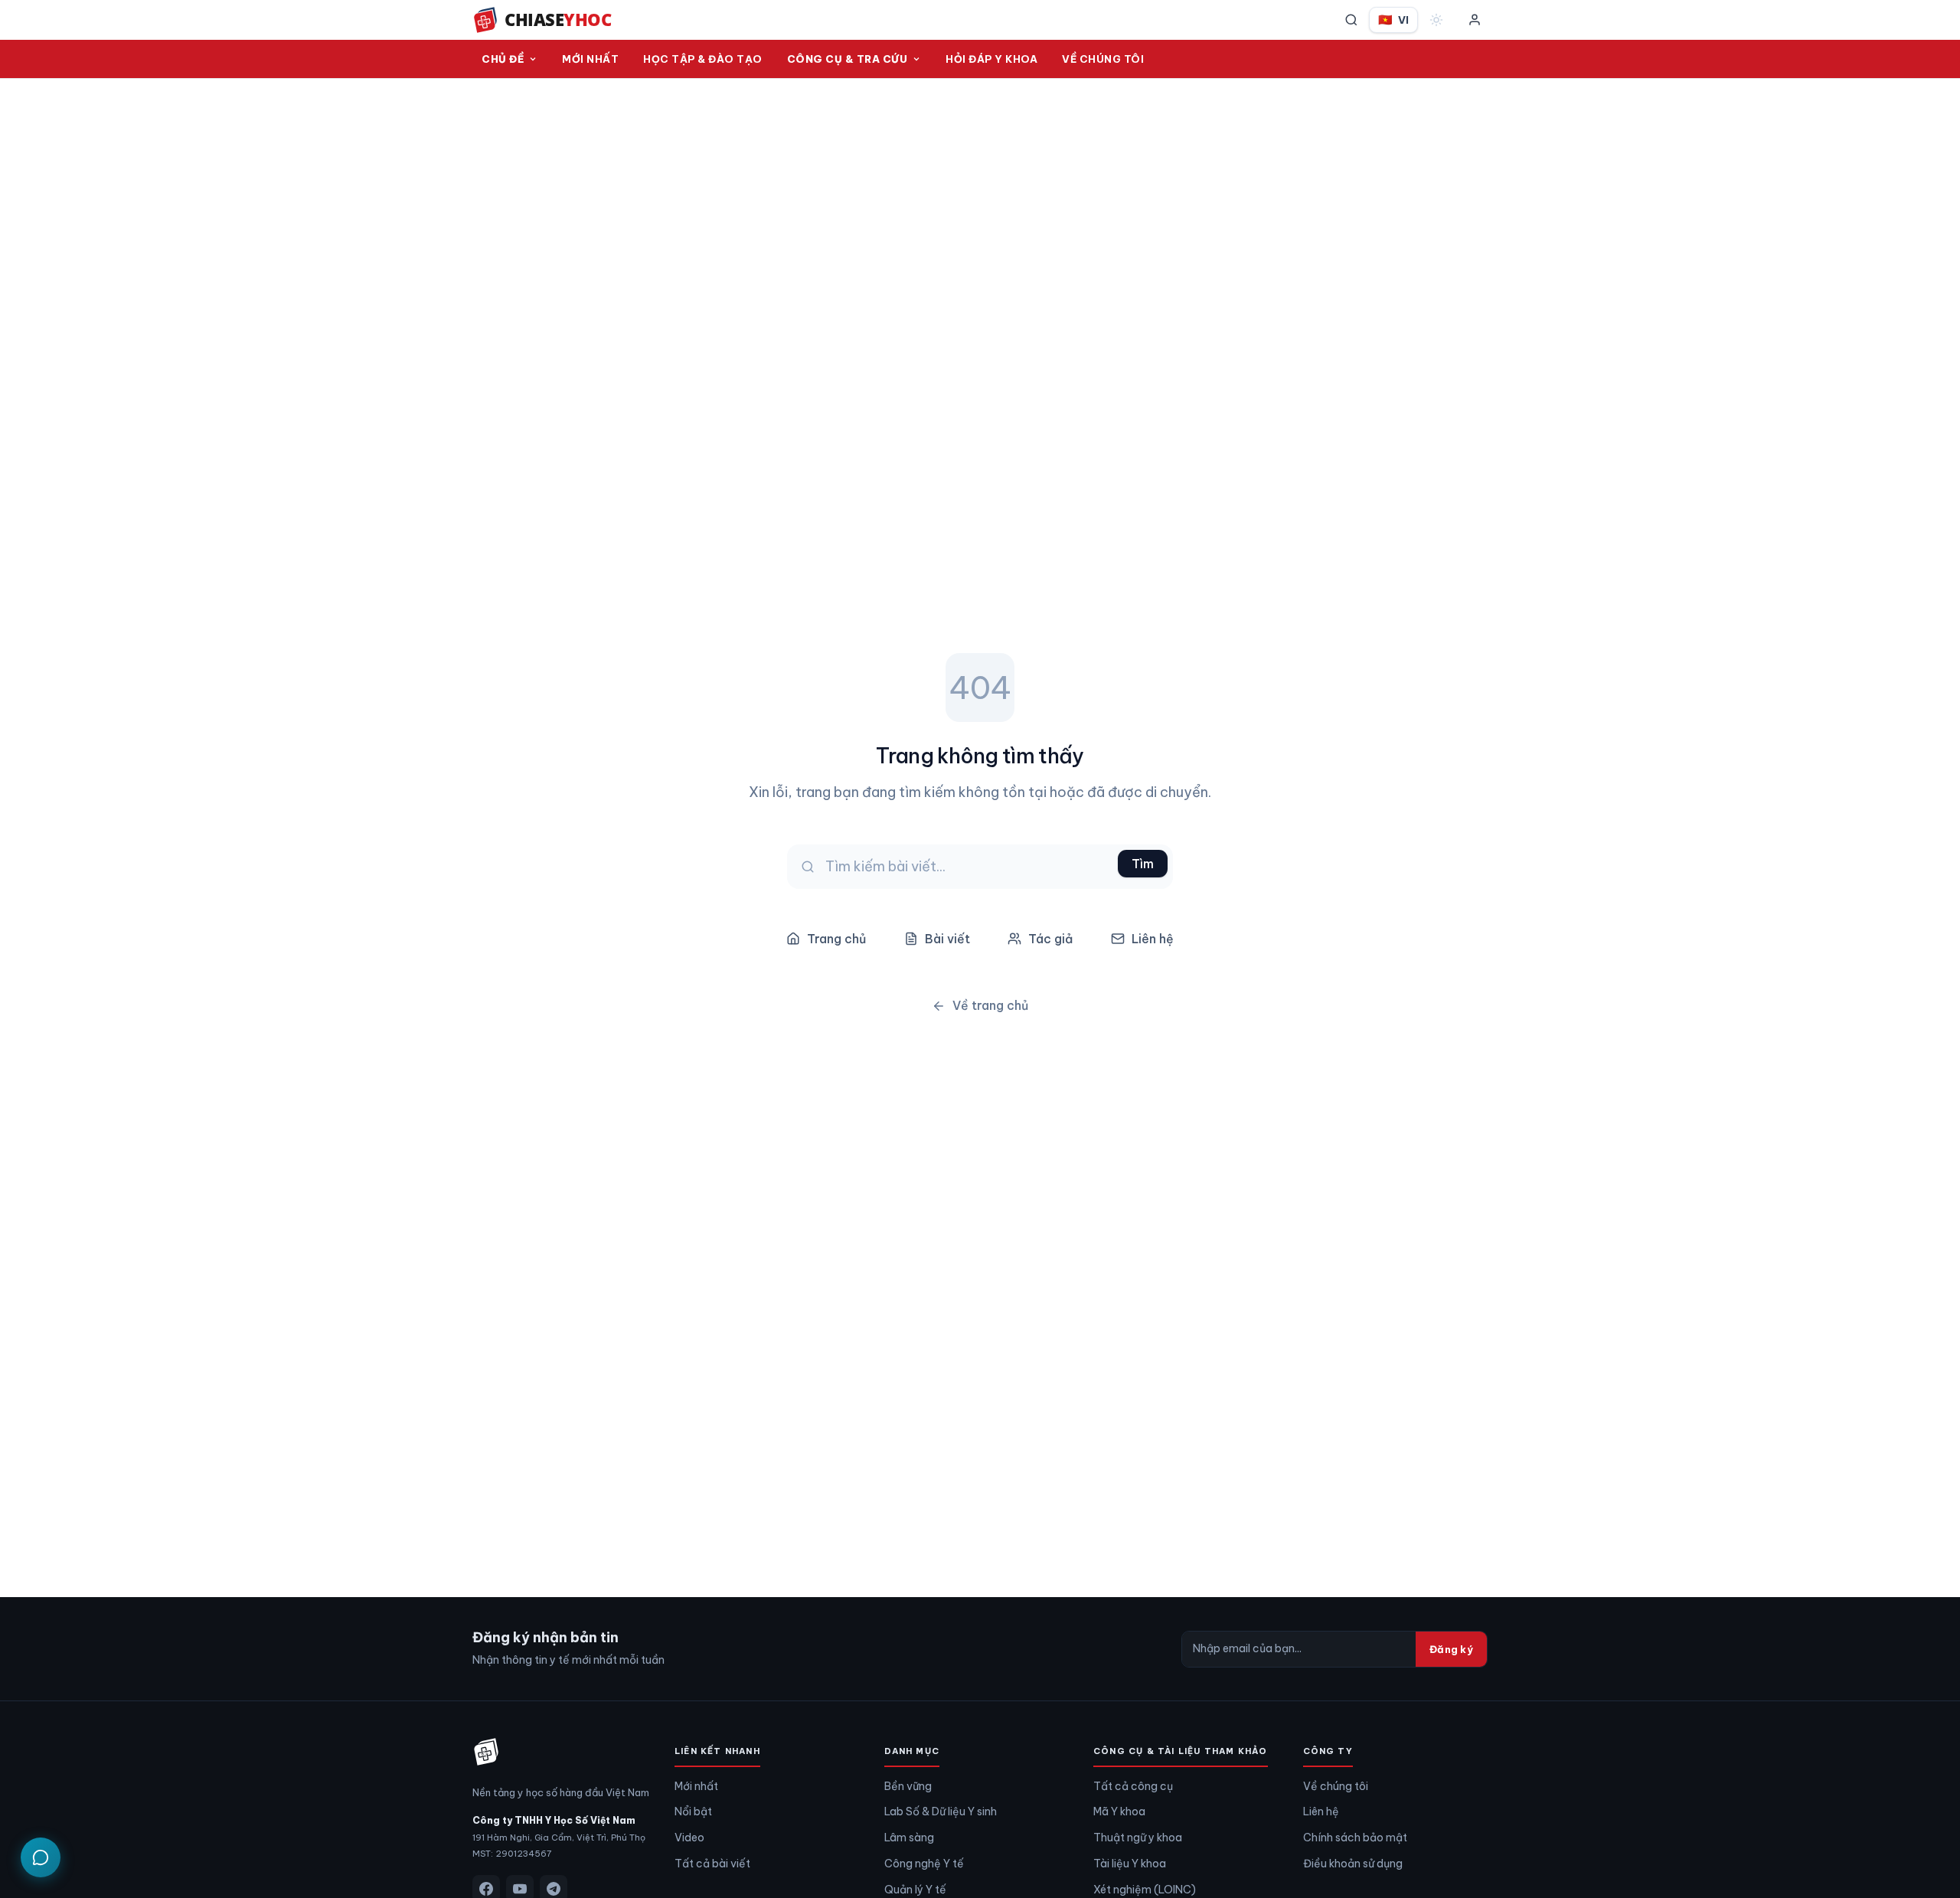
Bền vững (908, 1786)
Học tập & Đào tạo (703, 59)
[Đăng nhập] (1475, 20)
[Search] (1351, 20)
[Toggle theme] (1436, 20)
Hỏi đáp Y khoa (991, 59)
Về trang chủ (990, 1005)
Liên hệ (1153, 939)
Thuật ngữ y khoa (1138, 1838)
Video (689, 1838)
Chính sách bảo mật (1355, 1838)
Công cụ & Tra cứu (848, 59)
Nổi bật (693, 1811)
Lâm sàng (909, 1838)
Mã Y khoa (1119, 1811)
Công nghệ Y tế (924, 1864)
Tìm (1143, 864)
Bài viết (947, 939)
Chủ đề (503, 59)
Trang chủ (836, 939)
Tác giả (1050, 939)
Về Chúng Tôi (1103, 59)
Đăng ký (1451, 1649)
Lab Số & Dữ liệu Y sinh (941, 1811)
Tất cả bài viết (712, 1864)
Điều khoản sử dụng (1353, 1864)
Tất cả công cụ (1133, 1786)
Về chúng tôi (1336, 1786)
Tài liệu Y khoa (1130, 1864)
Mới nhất (590, 59)
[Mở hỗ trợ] (41, 1857)
